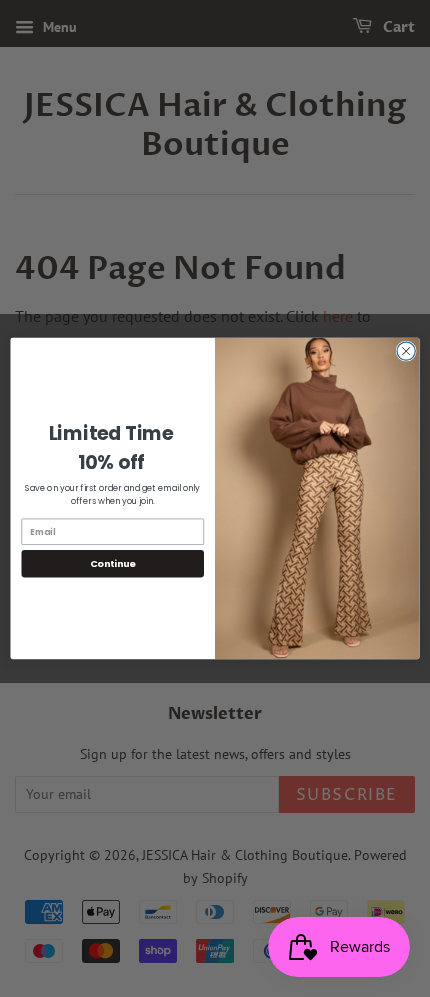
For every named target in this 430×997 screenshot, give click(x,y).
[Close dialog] (406, 351)
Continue (113, 563)
